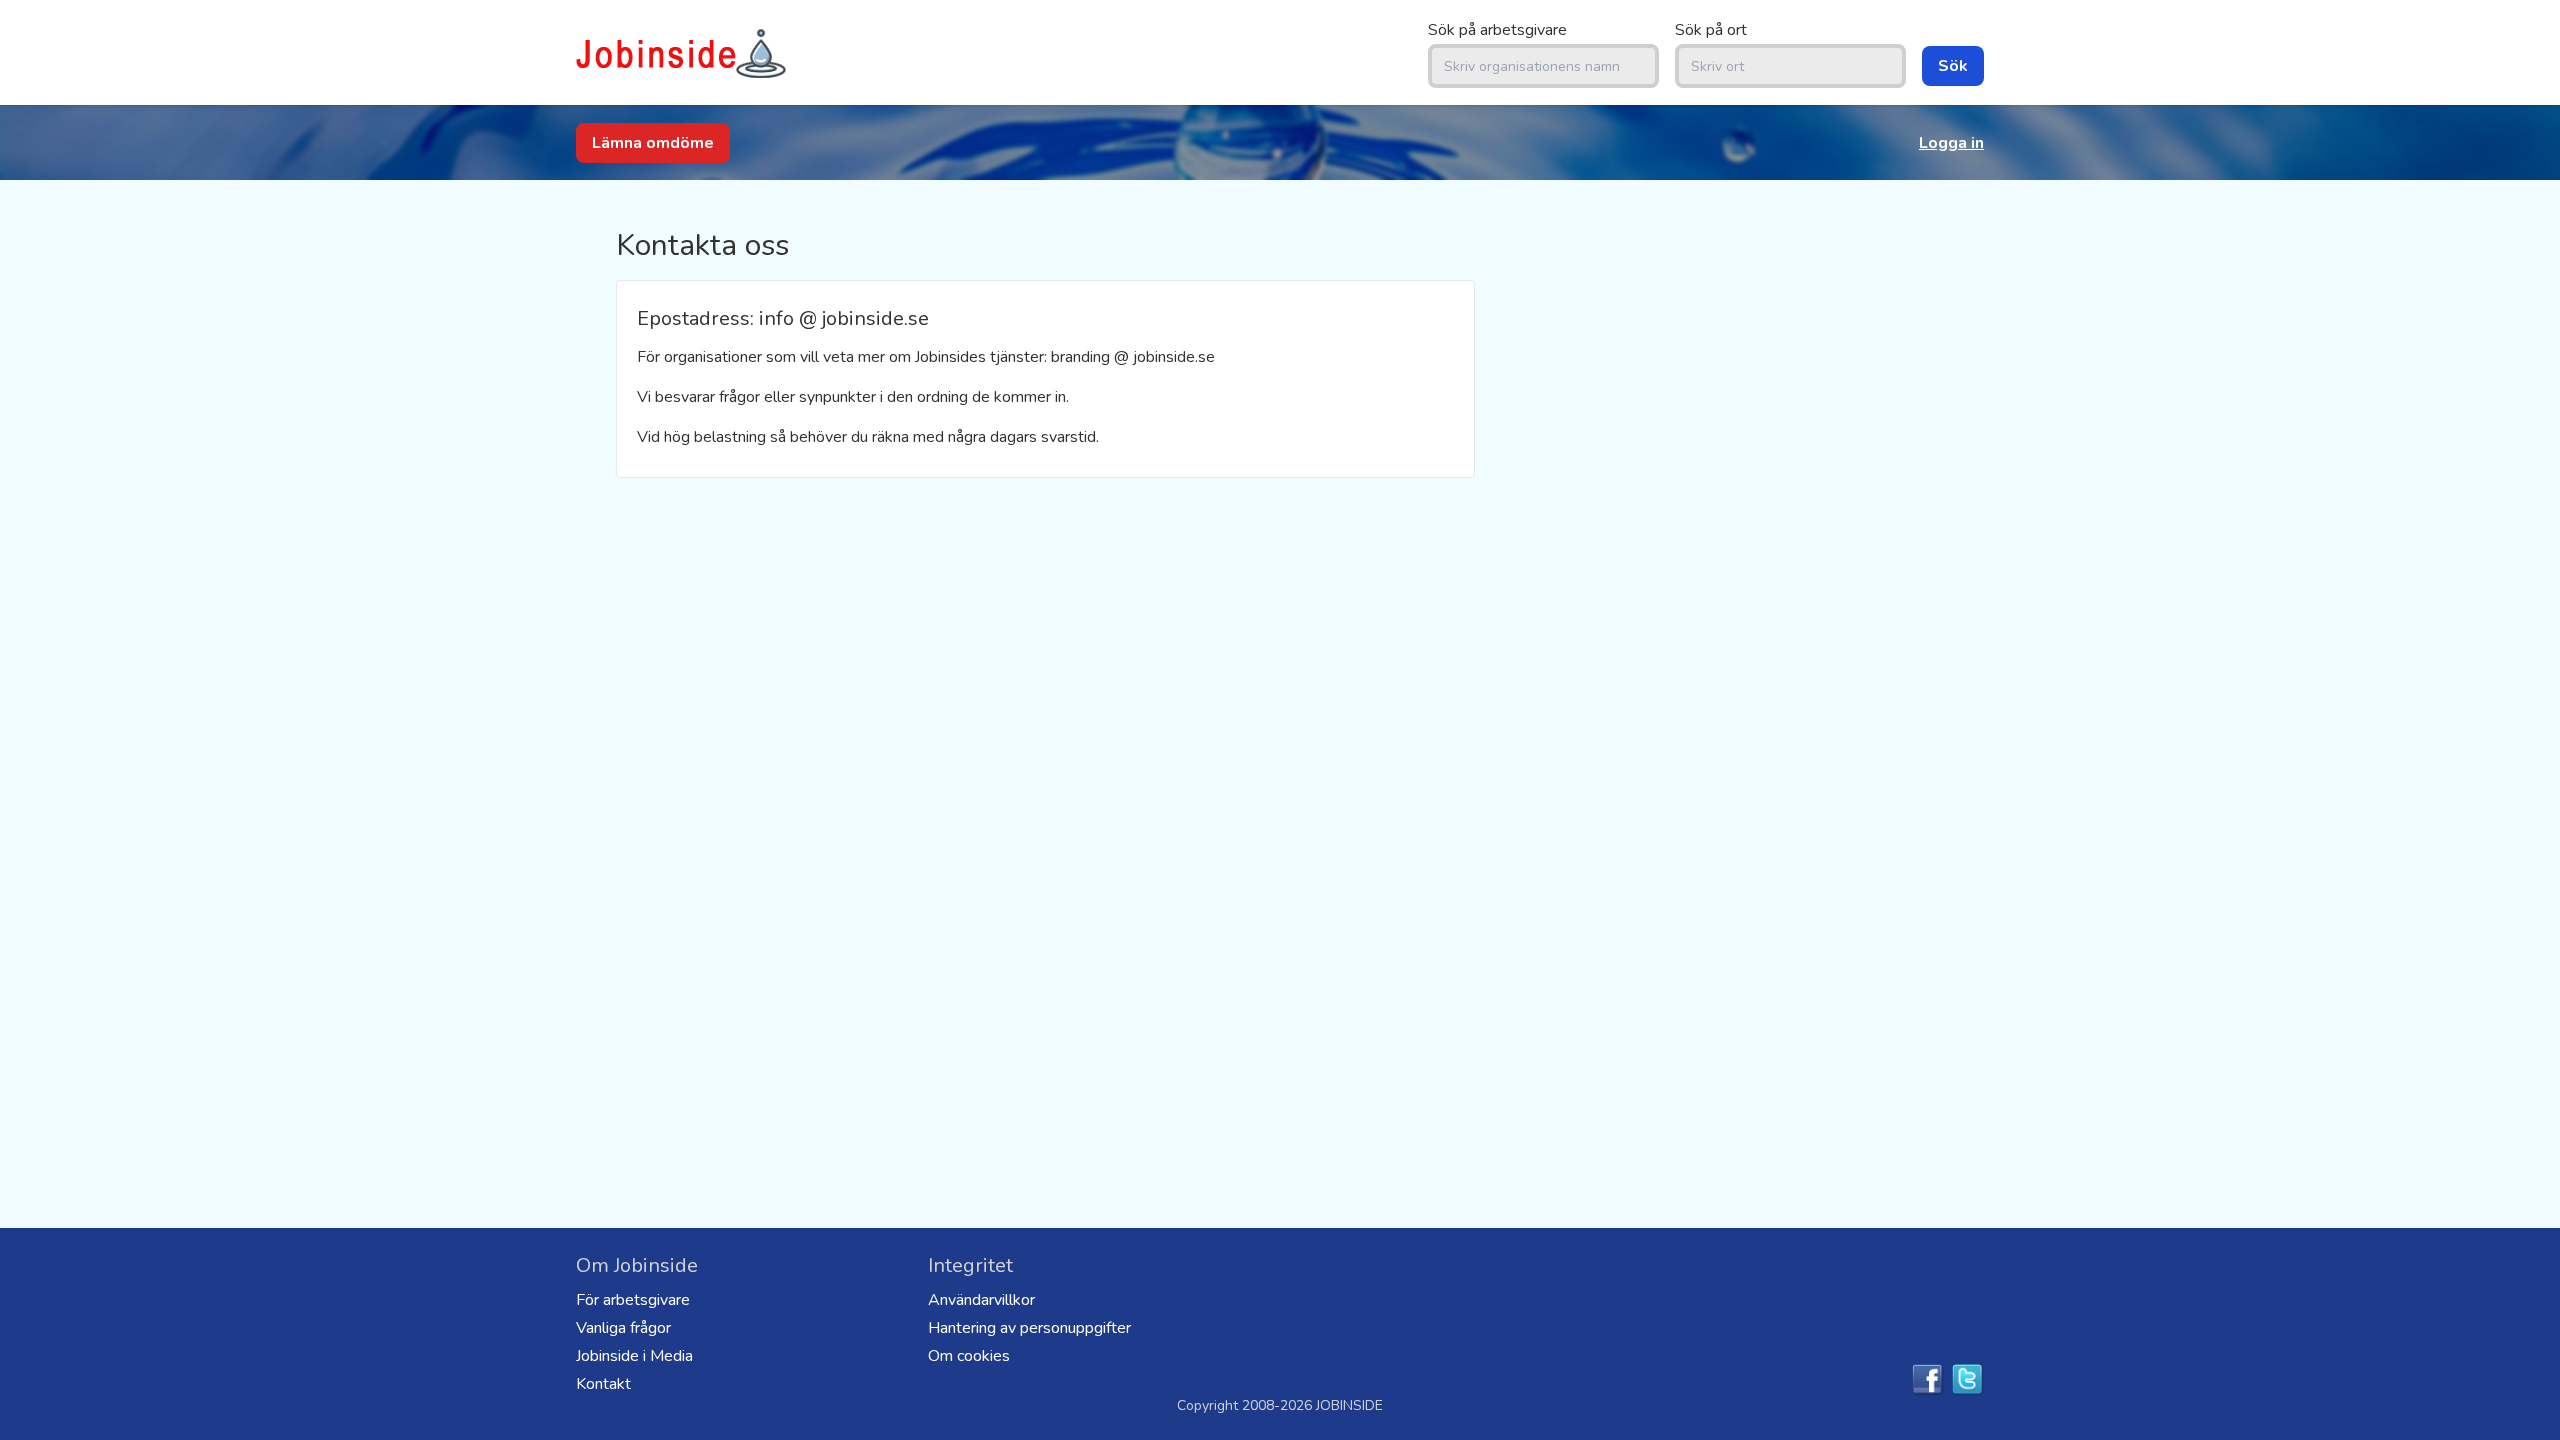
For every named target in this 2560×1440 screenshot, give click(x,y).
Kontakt (603, 1384)
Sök (1953, 66)
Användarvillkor (981, 1300)
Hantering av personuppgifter (1029, 1328)
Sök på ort (1711, 30)
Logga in (1951, 143)
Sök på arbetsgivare (1497, 30)
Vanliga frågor (623, 1328)
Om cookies (969, 1356)
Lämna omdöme (653, 143)
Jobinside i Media (634, 1356)
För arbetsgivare (633, 1300)
